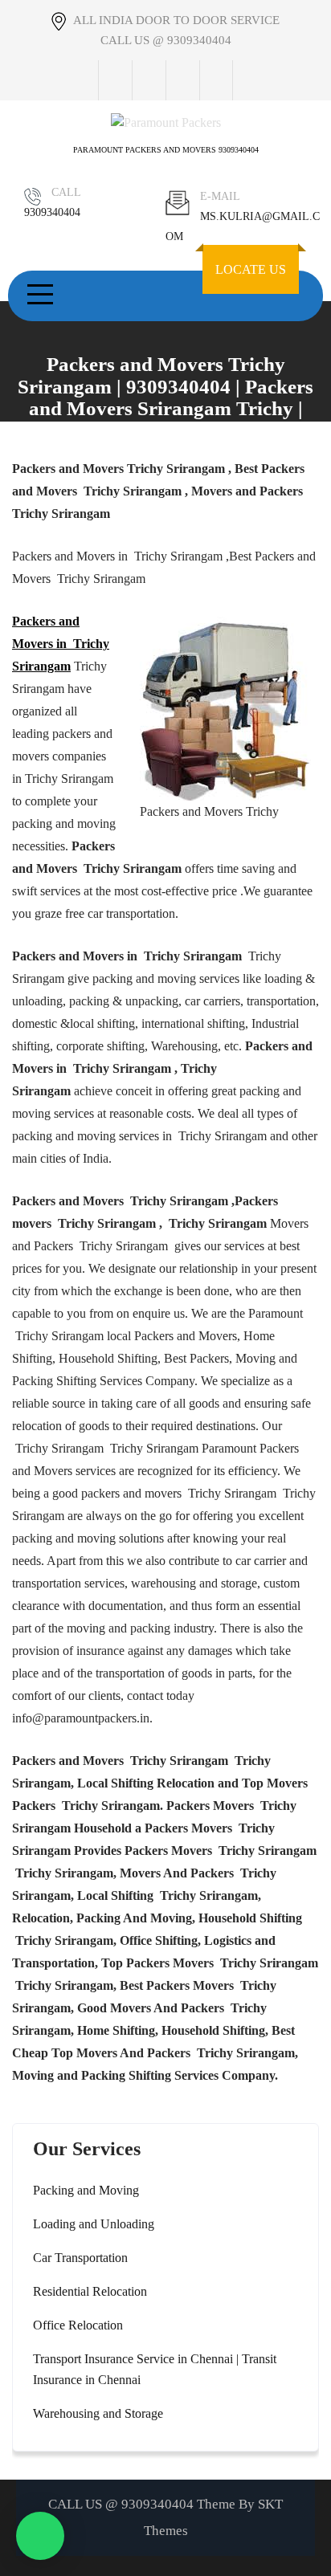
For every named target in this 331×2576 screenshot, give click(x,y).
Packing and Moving (86, 2190)
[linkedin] (216, 80)
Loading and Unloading (94, 2224)
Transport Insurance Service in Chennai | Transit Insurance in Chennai (155, 2369)
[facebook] (115, 80)
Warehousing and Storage (98, 2413)
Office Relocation (78, 2325)
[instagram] (182, 80)
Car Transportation (80, 2258)
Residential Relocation (90, 2291)
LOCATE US (251, 269)
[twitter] (149, 80)
